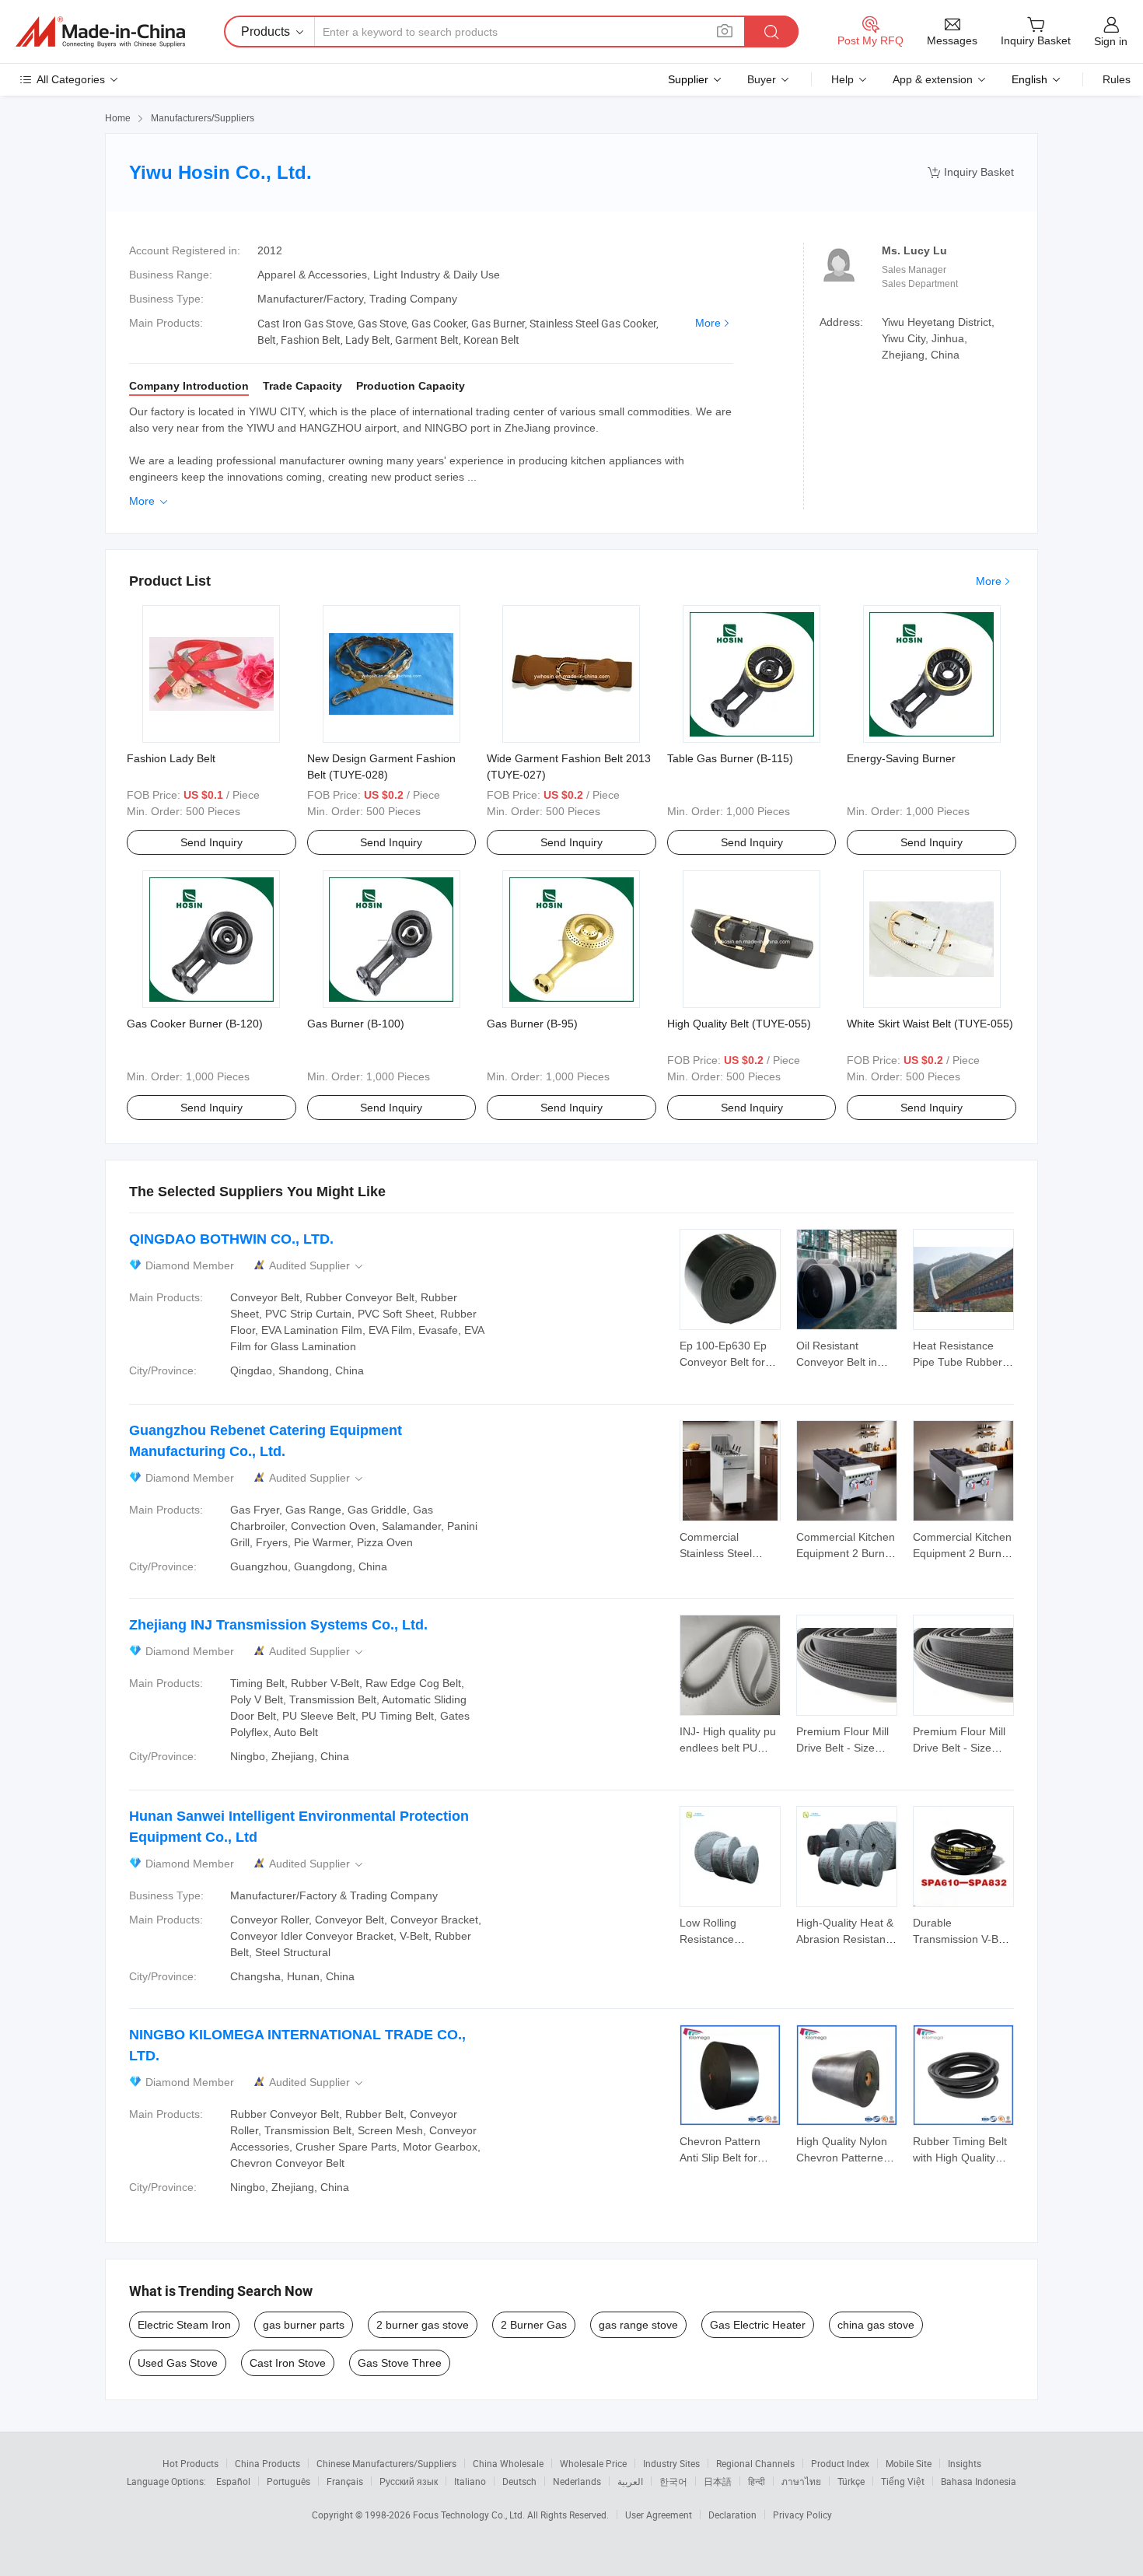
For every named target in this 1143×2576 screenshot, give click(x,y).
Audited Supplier (317, 1266)
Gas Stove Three (400, 2363)
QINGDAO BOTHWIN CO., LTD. (231, 1239)
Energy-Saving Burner (901, 758)
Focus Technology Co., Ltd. (470, 2515)
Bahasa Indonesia (979, 2481)
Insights (965, 2463)
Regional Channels (755, 2463)
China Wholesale (508, 2463)
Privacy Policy (802, 2515)
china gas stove (876, 2325)
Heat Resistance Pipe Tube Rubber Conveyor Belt (958, 1362)
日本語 (718, 2481)
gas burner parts (304, 2325)
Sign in (1111, 41)
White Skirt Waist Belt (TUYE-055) (930, 1024)
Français (345, 2481)
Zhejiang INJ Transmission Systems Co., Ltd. (278, 1625)
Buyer (762, 79)
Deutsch (519, 2481)
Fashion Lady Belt (171, 758)
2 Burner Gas (534, 2325)
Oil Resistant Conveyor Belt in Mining (837, 1362)
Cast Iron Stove (288, 2363)
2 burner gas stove (423, 2325)
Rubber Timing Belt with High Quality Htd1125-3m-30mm (961, 2158)
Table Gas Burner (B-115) (730, 758)
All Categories (71, 79)
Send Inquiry (211, 842)
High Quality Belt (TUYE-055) (739, 1024)
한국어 (673, 2481)
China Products (267, 2463)
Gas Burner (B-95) (532, 1024)
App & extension (933, 79)
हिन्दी (757, 2481)
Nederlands (577, 2481)
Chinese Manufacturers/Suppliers (386, 2463)
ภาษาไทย (801, 2481)
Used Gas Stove (178, 2363)
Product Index (840, 2463)
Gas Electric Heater (758, 2325)
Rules (1117, 79)
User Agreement (659, 2515)
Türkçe (851, 2481)
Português (288, 2481)
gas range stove (638, 2325)
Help (842, 79)
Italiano (470, 2481)
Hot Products (190, 2463)
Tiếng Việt (903, 2481)
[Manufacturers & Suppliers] (100, 32)
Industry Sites (671, 2463)
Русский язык (409, 2481)
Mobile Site (909, 2463)
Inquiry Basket (971, 172)
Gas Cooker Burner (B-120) (195, 1024)
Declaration (732, 2515)
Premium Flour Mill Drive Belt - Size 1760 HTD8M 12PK (844, 1748)
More (708, 323)
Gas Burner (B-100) (356, 1024)
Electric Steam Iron (184, 2325)
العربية (630, 2481)
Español (233, 2481)
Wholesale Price (593, 2463)
